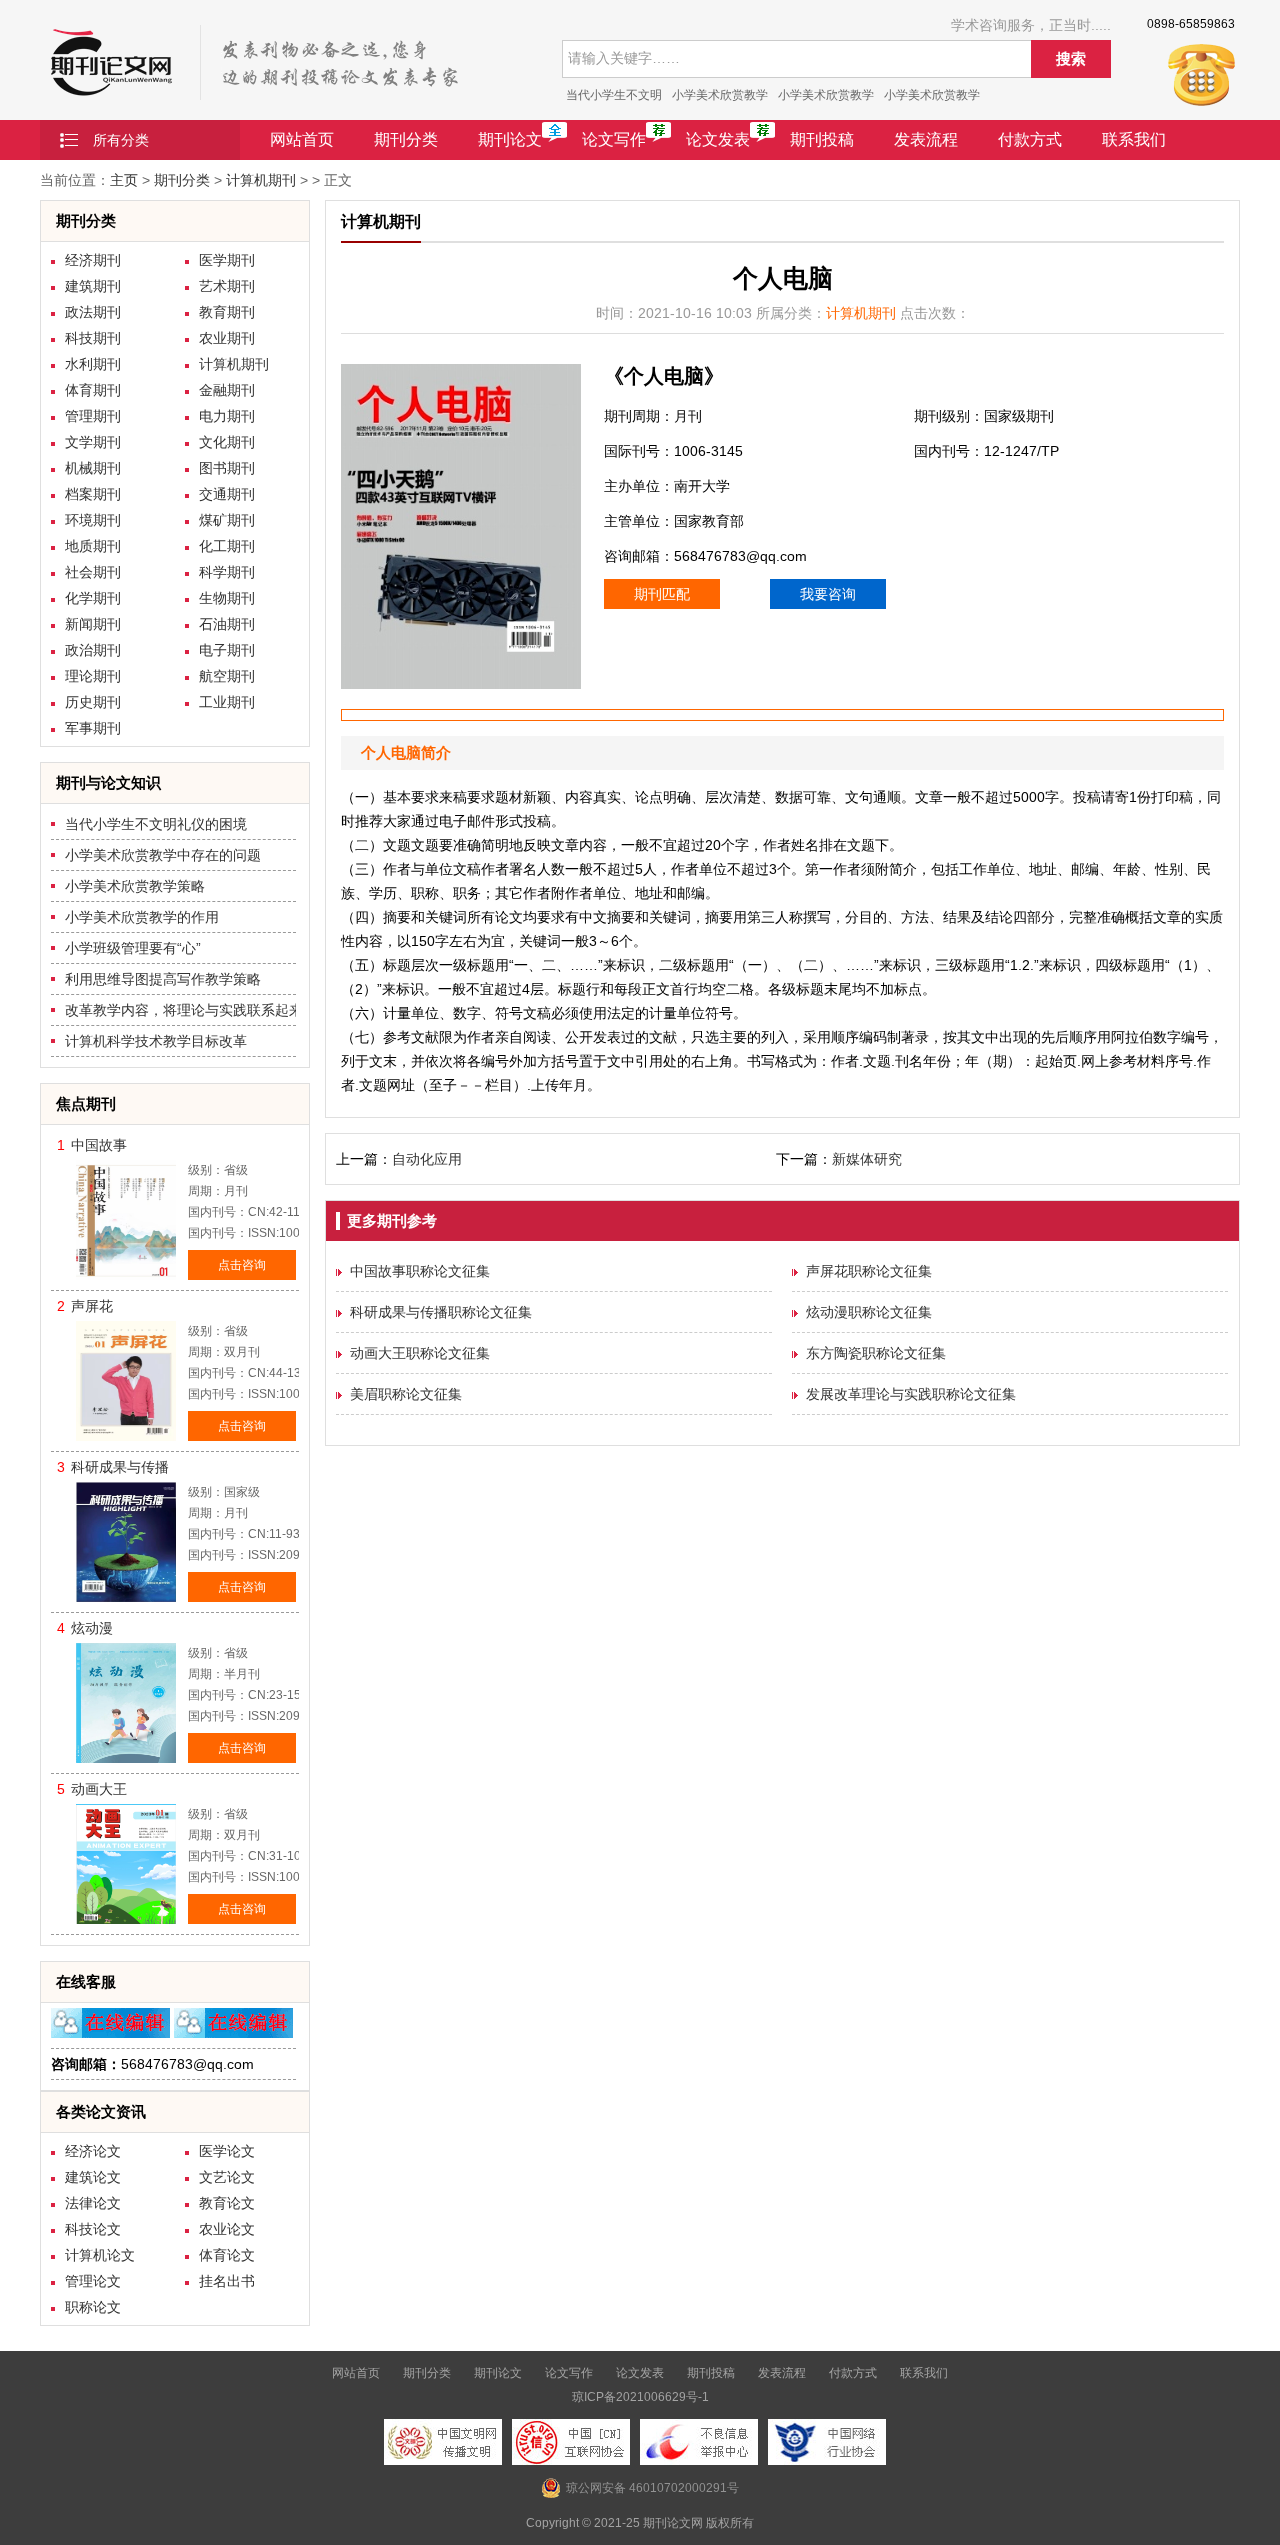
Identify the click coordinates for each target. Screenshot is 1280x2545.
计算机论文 (100, 2255)
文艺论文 (227, 2177)
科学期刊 (227, 572)
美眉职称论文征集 (406, 1394)
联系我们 (1134, 139)
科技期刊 (93, 338)
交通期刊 (227, 494)
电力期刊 (227, 416)
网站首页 (302, 139)
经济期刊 (93, 260)
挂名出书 (227, 2281)
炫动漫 (92, 1628)
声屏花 (92, 1306)
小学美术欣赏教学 (720, 95)
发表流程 (926, 139)
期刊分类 (406, 139)
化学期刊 (93, 598)
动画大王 (99, 1789)
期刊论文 (510, 139)
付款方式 (1030, 139)
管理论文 (93, 2281)
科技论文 (93, 2229)
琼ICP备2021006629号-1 (640, 2397)
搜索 (1071, 58)
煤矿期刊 (227, 520)
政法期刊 (93, 312)
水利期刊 (93, 364)
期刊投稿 (822, 139)
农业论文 (227, 2229)
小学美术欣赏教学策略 (135, 886)
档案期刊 (93, 494)
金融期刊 (227, 390)
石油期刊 (227, 624)
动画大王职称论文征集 (420, 1353)
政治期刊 (93, 650)
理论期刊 (93, 676)
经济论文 (93, 2151)
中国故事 (99, 1145)
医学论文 (227, 2151)
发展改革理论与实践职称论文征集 (911, 1394)
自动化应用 (427, 1159)
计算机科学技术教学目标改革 (156, 1041)
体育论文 (227, 2255)
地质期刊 (93, 546)
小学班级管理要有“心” (133, 948)
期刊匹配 (662, 594)
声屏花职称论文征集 (869, 1271)
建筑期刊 (93, 286)
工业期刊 (227, 702)
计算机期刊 (261, 180)
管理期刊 (93, 416)
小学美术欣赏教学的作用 (142, 917)
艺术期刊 (227, 286)
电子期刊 (227, 650)
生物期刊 (227, 598)
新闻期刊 (93, 624)
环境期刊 (93, 520)
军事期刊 (93, 728)
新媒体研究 (867, 1159)
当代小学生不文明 (614, 95)
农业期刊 (227, 338)
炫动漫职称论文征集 (869, 1312)
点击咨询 (242, 1265)
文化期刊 (227, 442)
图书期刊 (227, 468)
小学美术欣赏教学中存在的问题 (163, 855)
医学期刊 (227, 260)
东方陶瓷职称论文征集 (876, 1353)
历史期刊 (93, 702)
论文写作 (614, 139)
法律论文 (93, 2203)
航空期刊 (227, 676)
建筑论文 (93, 2177)
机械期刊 (93, 468)
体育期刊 (93, 390)
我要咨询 (828, 594)
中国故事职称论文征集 (420, 1271)
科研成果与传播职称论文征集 (441, 1312)
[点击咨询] (110, 2033)
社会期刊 (93, 572)
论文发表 (718, 139)
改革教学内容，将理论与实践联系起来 (184, 1010)
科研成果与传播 (120, 1467)
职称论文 (93, 2307)
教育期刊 (227, 312)
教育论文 (227, 2203)
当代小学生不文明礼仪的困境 (156, 824)
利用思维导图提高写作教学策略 (163, 979)
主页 (124, 180)
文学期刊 (93, 442)
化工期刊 (227, 546)
